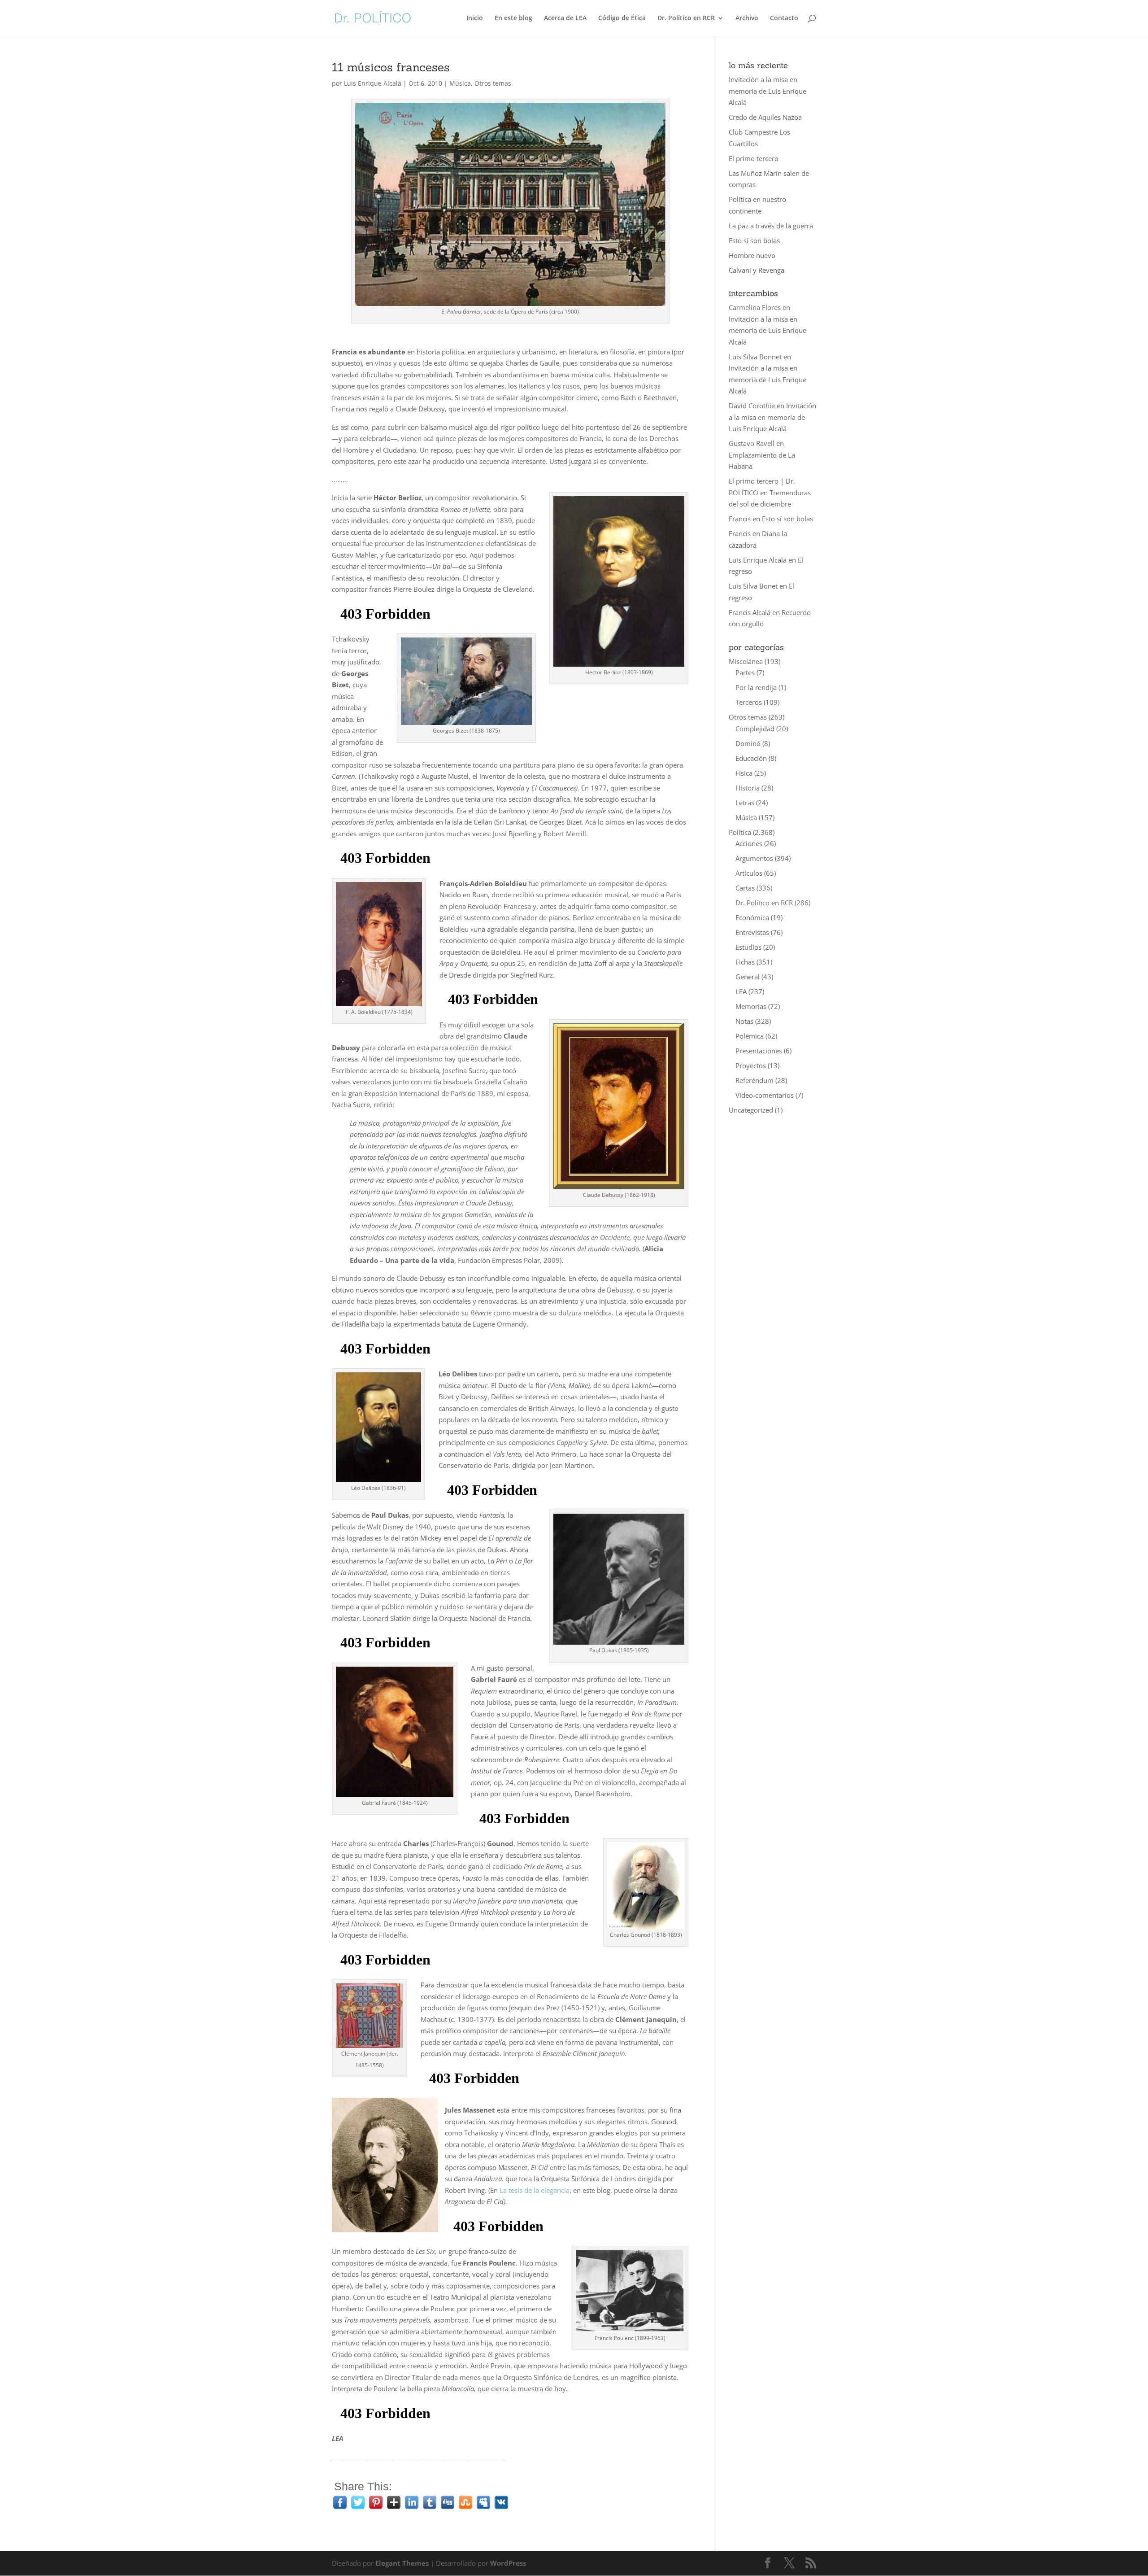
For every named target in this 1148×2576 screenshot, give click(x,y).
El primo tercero (754, 158)
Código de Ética (622, 18)
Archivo (747, 18)
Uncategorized (751, 1110)
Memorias (751, 1006)
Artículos (749, 873)
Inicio (475, 18)
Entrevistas (752, 932)
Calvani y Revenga (757, 270)
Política (740, 832)
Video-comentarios (765, 1095)
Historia (748, 788)
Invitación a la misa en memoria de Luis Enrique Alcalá (768, 91)
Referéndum (754, 1080)
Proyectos (751, 1065)
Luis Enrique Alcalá (373, 83)
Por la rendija (756, 687)
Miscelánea (746, 661)
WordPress (508, 2563)
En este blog (513, 18)
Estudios (748, 947)
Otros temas (493, 83)
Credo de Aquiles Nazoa (765, 117)
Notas (744, 1021)
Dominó (748, 743)
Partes (745, 672)
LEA (741, 991)
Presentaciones (759, 1051)
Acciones (749, 843)
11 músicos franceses (391, 67)
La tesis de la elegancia (535, 2190)
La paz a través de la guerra (771, 226)
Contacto (784, 18)
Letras (745, 803)
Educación (751, 758)
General (748, 977)
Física (744, 773)
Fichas (745, 962)
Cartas (745, 888)
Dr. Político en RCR (686, 18)
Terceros (749, 702)
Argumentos (754, 858)
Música (460, 83)
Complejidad (755, 729)
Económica (752, 917)
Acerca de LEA (565, 18)
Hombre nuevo (752, 255)
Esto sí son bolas (754, 240)
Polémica (750, 1036)
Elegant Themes (402, 2563)
